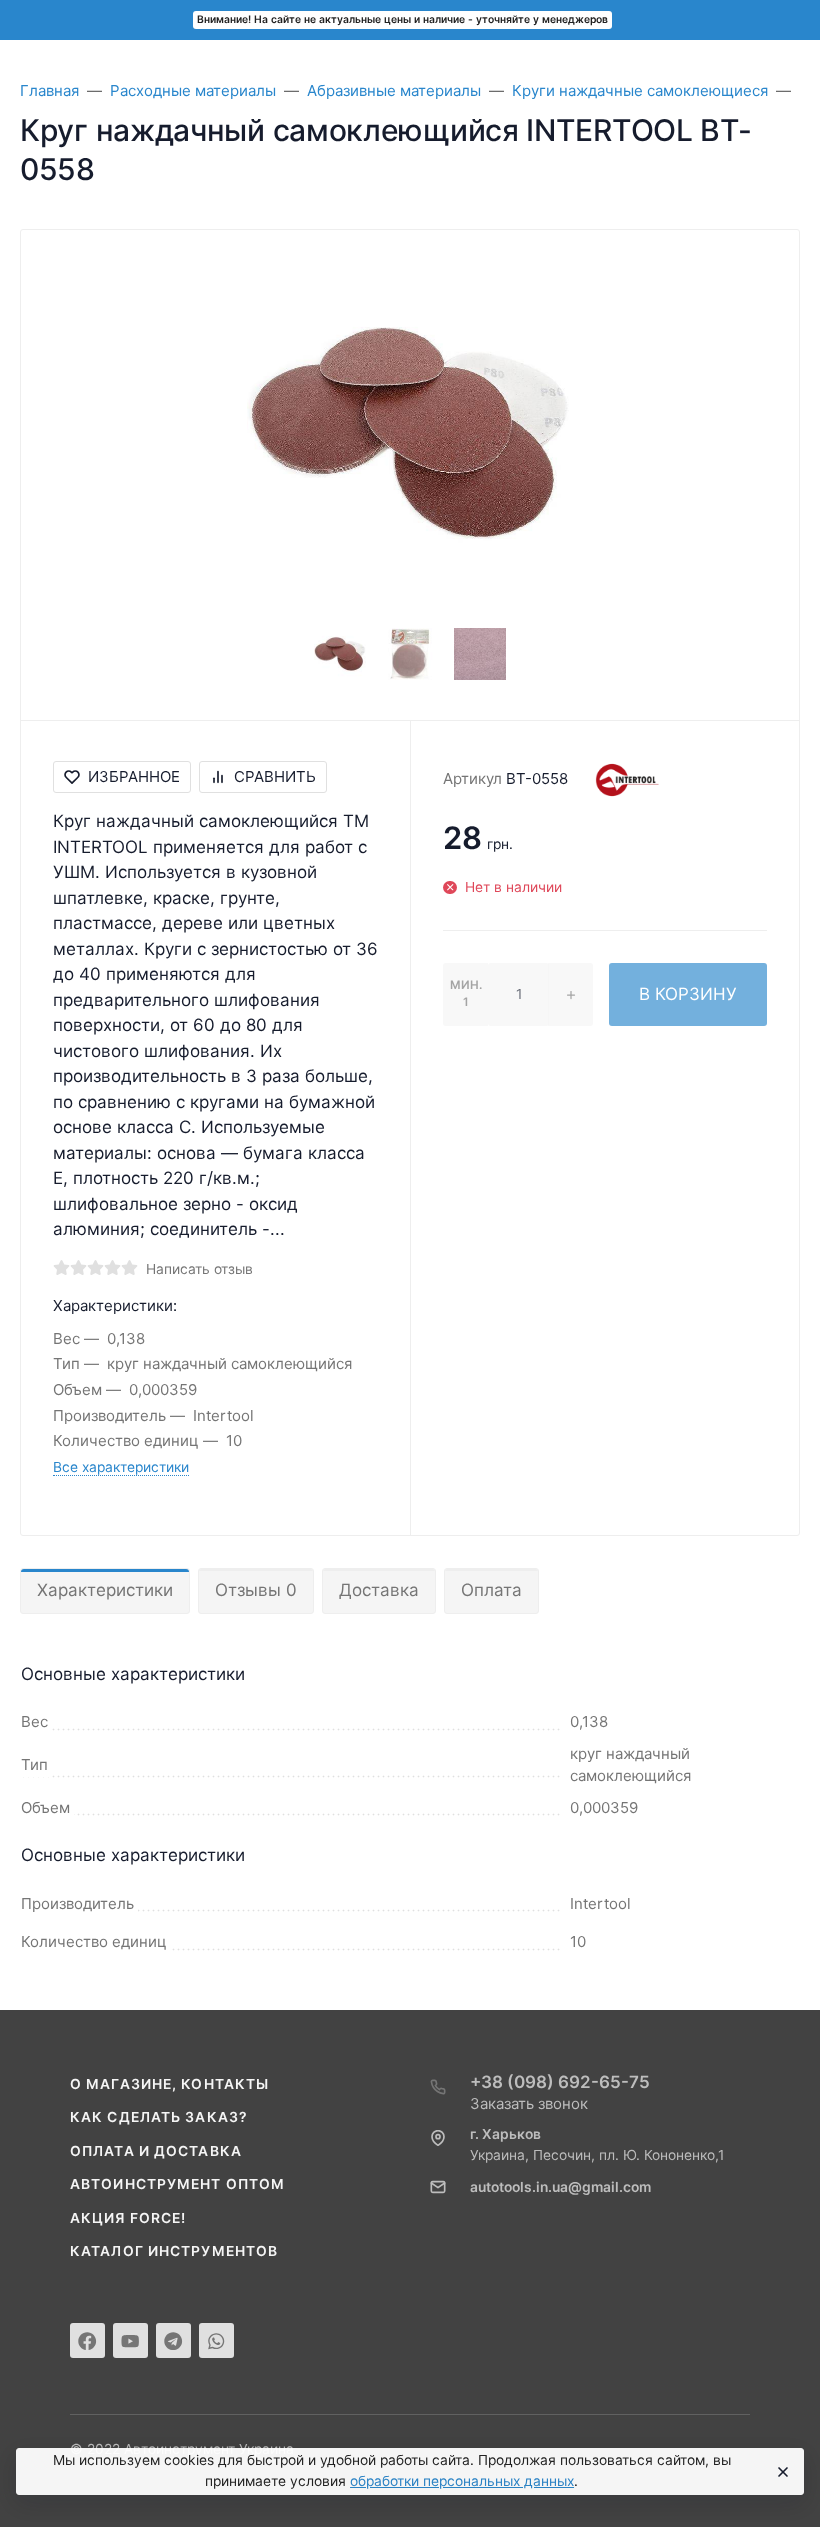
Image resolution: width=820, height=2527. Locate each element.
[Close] (780, 2472)
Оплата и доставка (156, 2151)
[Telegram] (173, 2340)
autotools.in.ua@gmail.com (560, 2187)
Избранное (134, 776)
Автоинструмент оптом (177, 2184)
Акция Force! (128, 2218)
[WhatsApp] (216, 2340)
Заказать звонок (529, 2103)
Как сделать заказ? (159, 2117)
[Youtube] (130, 2340)
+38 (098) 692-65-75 (560, 2082)
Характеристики (105, 1590)
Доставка (379, 1590)
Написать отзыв (199, 1269)
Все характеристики (121, 1467)
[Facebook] (87, 2340)
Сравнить (275, 776)
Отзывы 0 (256, 1590)
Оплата (491, 1590)
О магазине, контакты (169, 2084)
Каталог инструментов (174, 2251)
